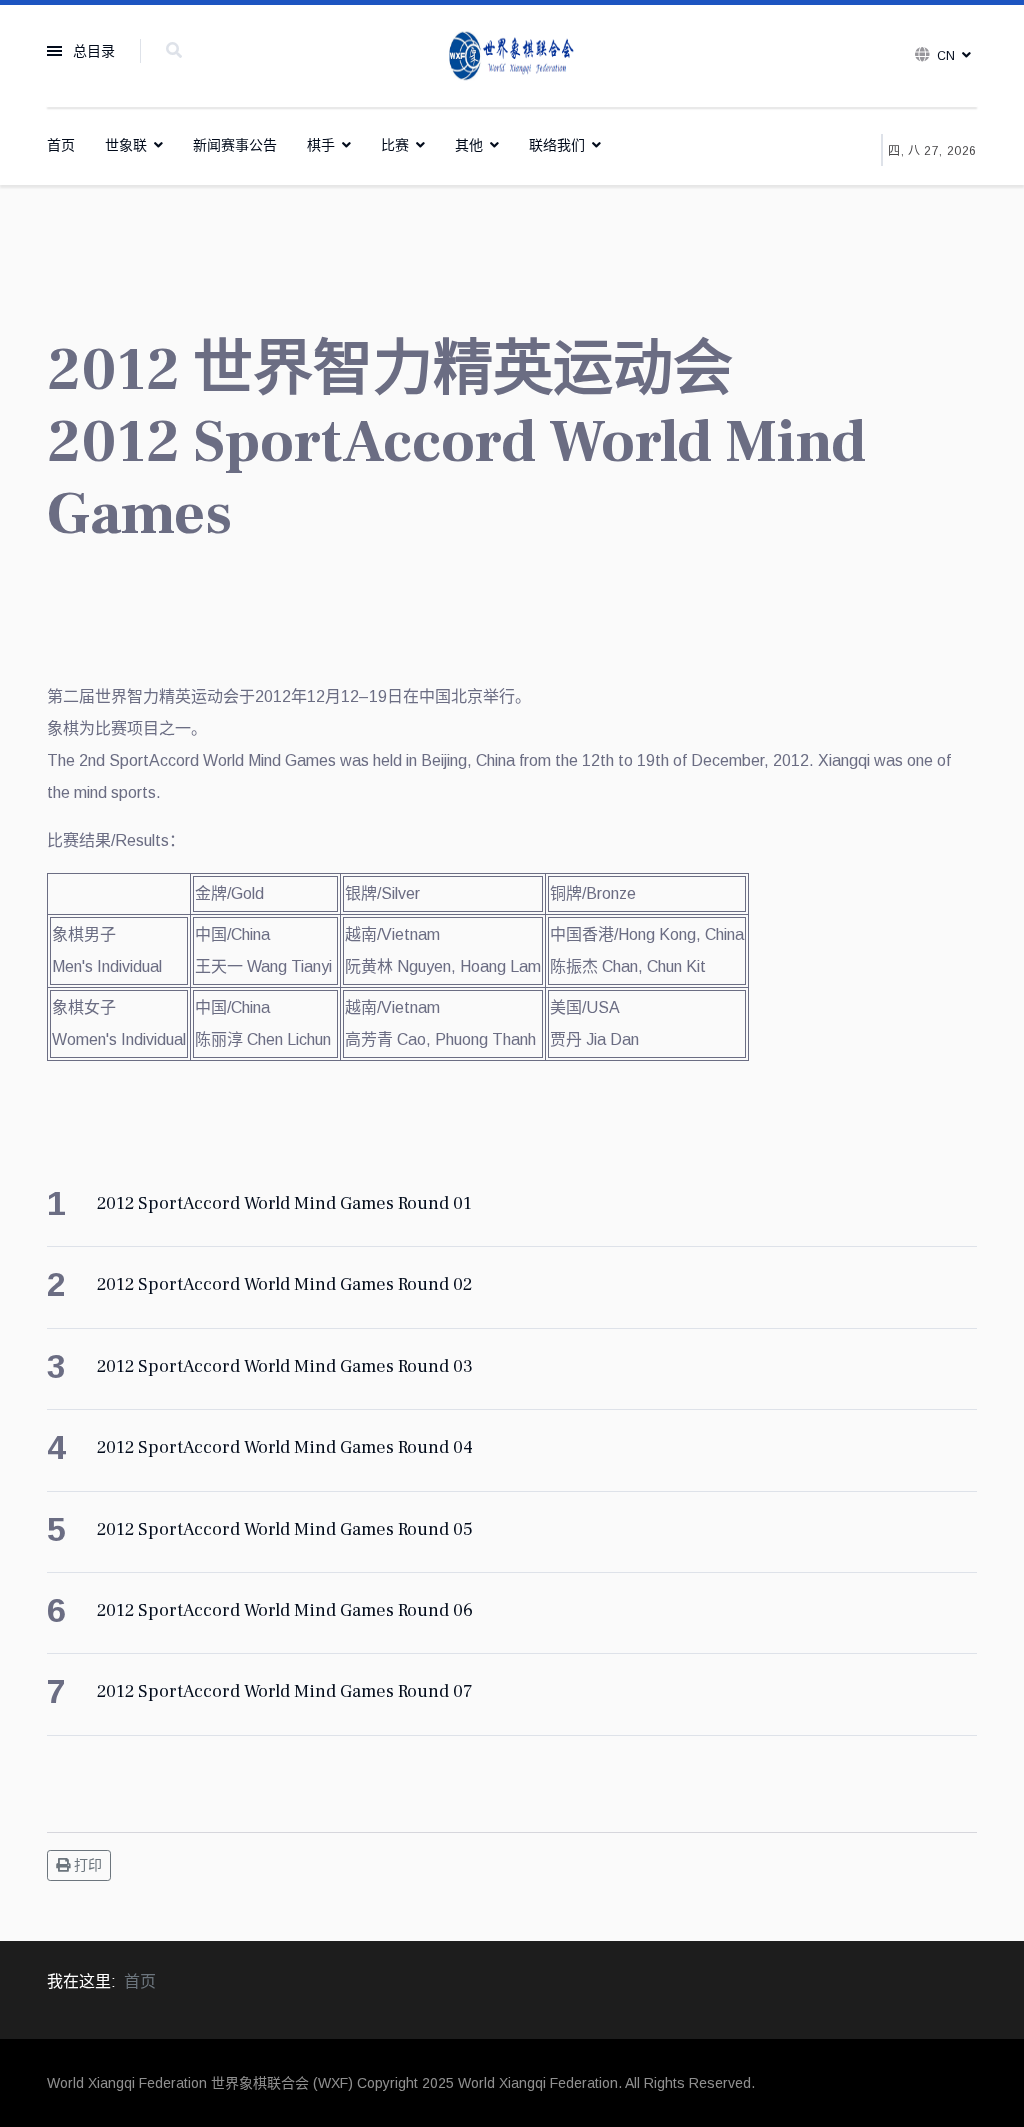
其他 (469, 145)
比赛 (395, 145)
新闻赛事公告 (235, 145)
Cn (946, 56)
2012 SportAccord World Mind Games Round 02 (284, 1284)
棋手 (321, 145)
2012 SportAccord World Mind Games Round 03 (285, 1366)
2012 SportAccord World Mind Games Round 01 (284, 1203)
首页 (61, 145)
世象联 (126, 145)
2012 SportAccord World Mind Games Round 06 (285, 1610)
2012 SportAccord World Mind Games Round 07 (285, 1691)
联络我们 (557, 145)
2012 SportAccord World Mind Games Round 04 (285, 1447)
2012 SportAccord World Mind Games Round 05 (285, 1529)
